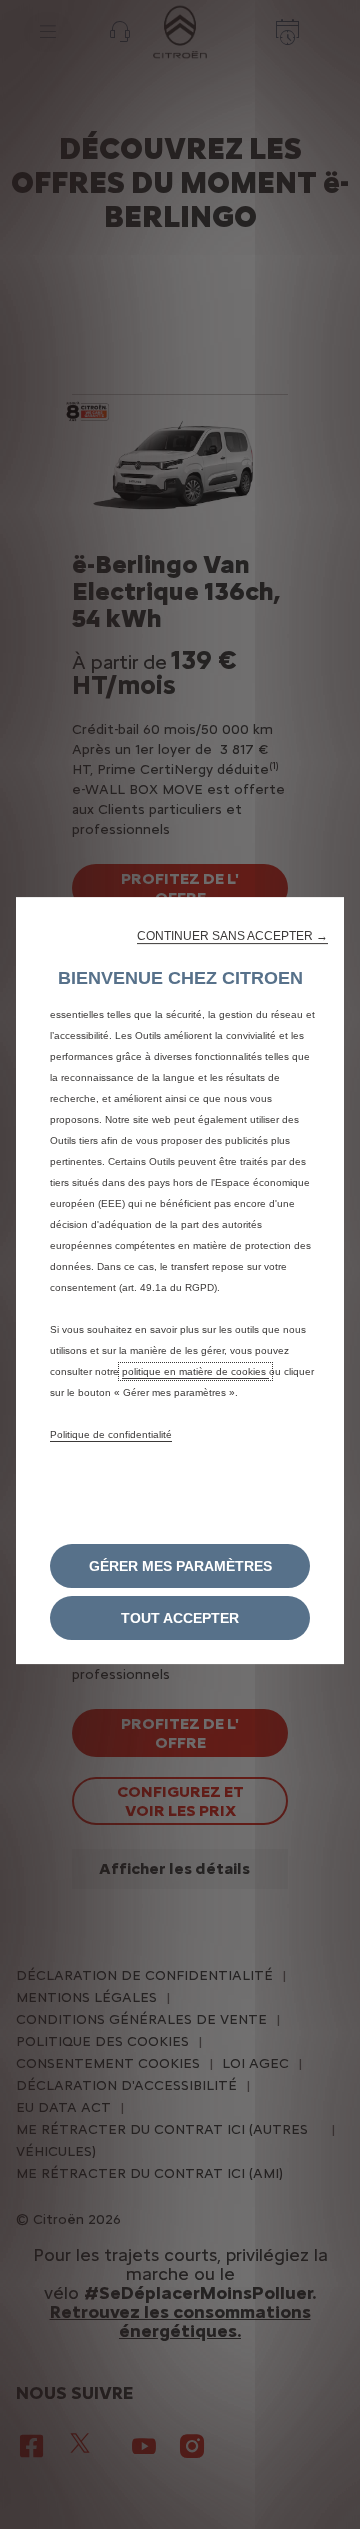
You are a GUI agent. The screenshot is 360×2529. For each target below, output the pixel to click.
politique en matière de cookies (195, 1371)
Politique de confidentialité (111, 1434)
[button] (232, 936)
